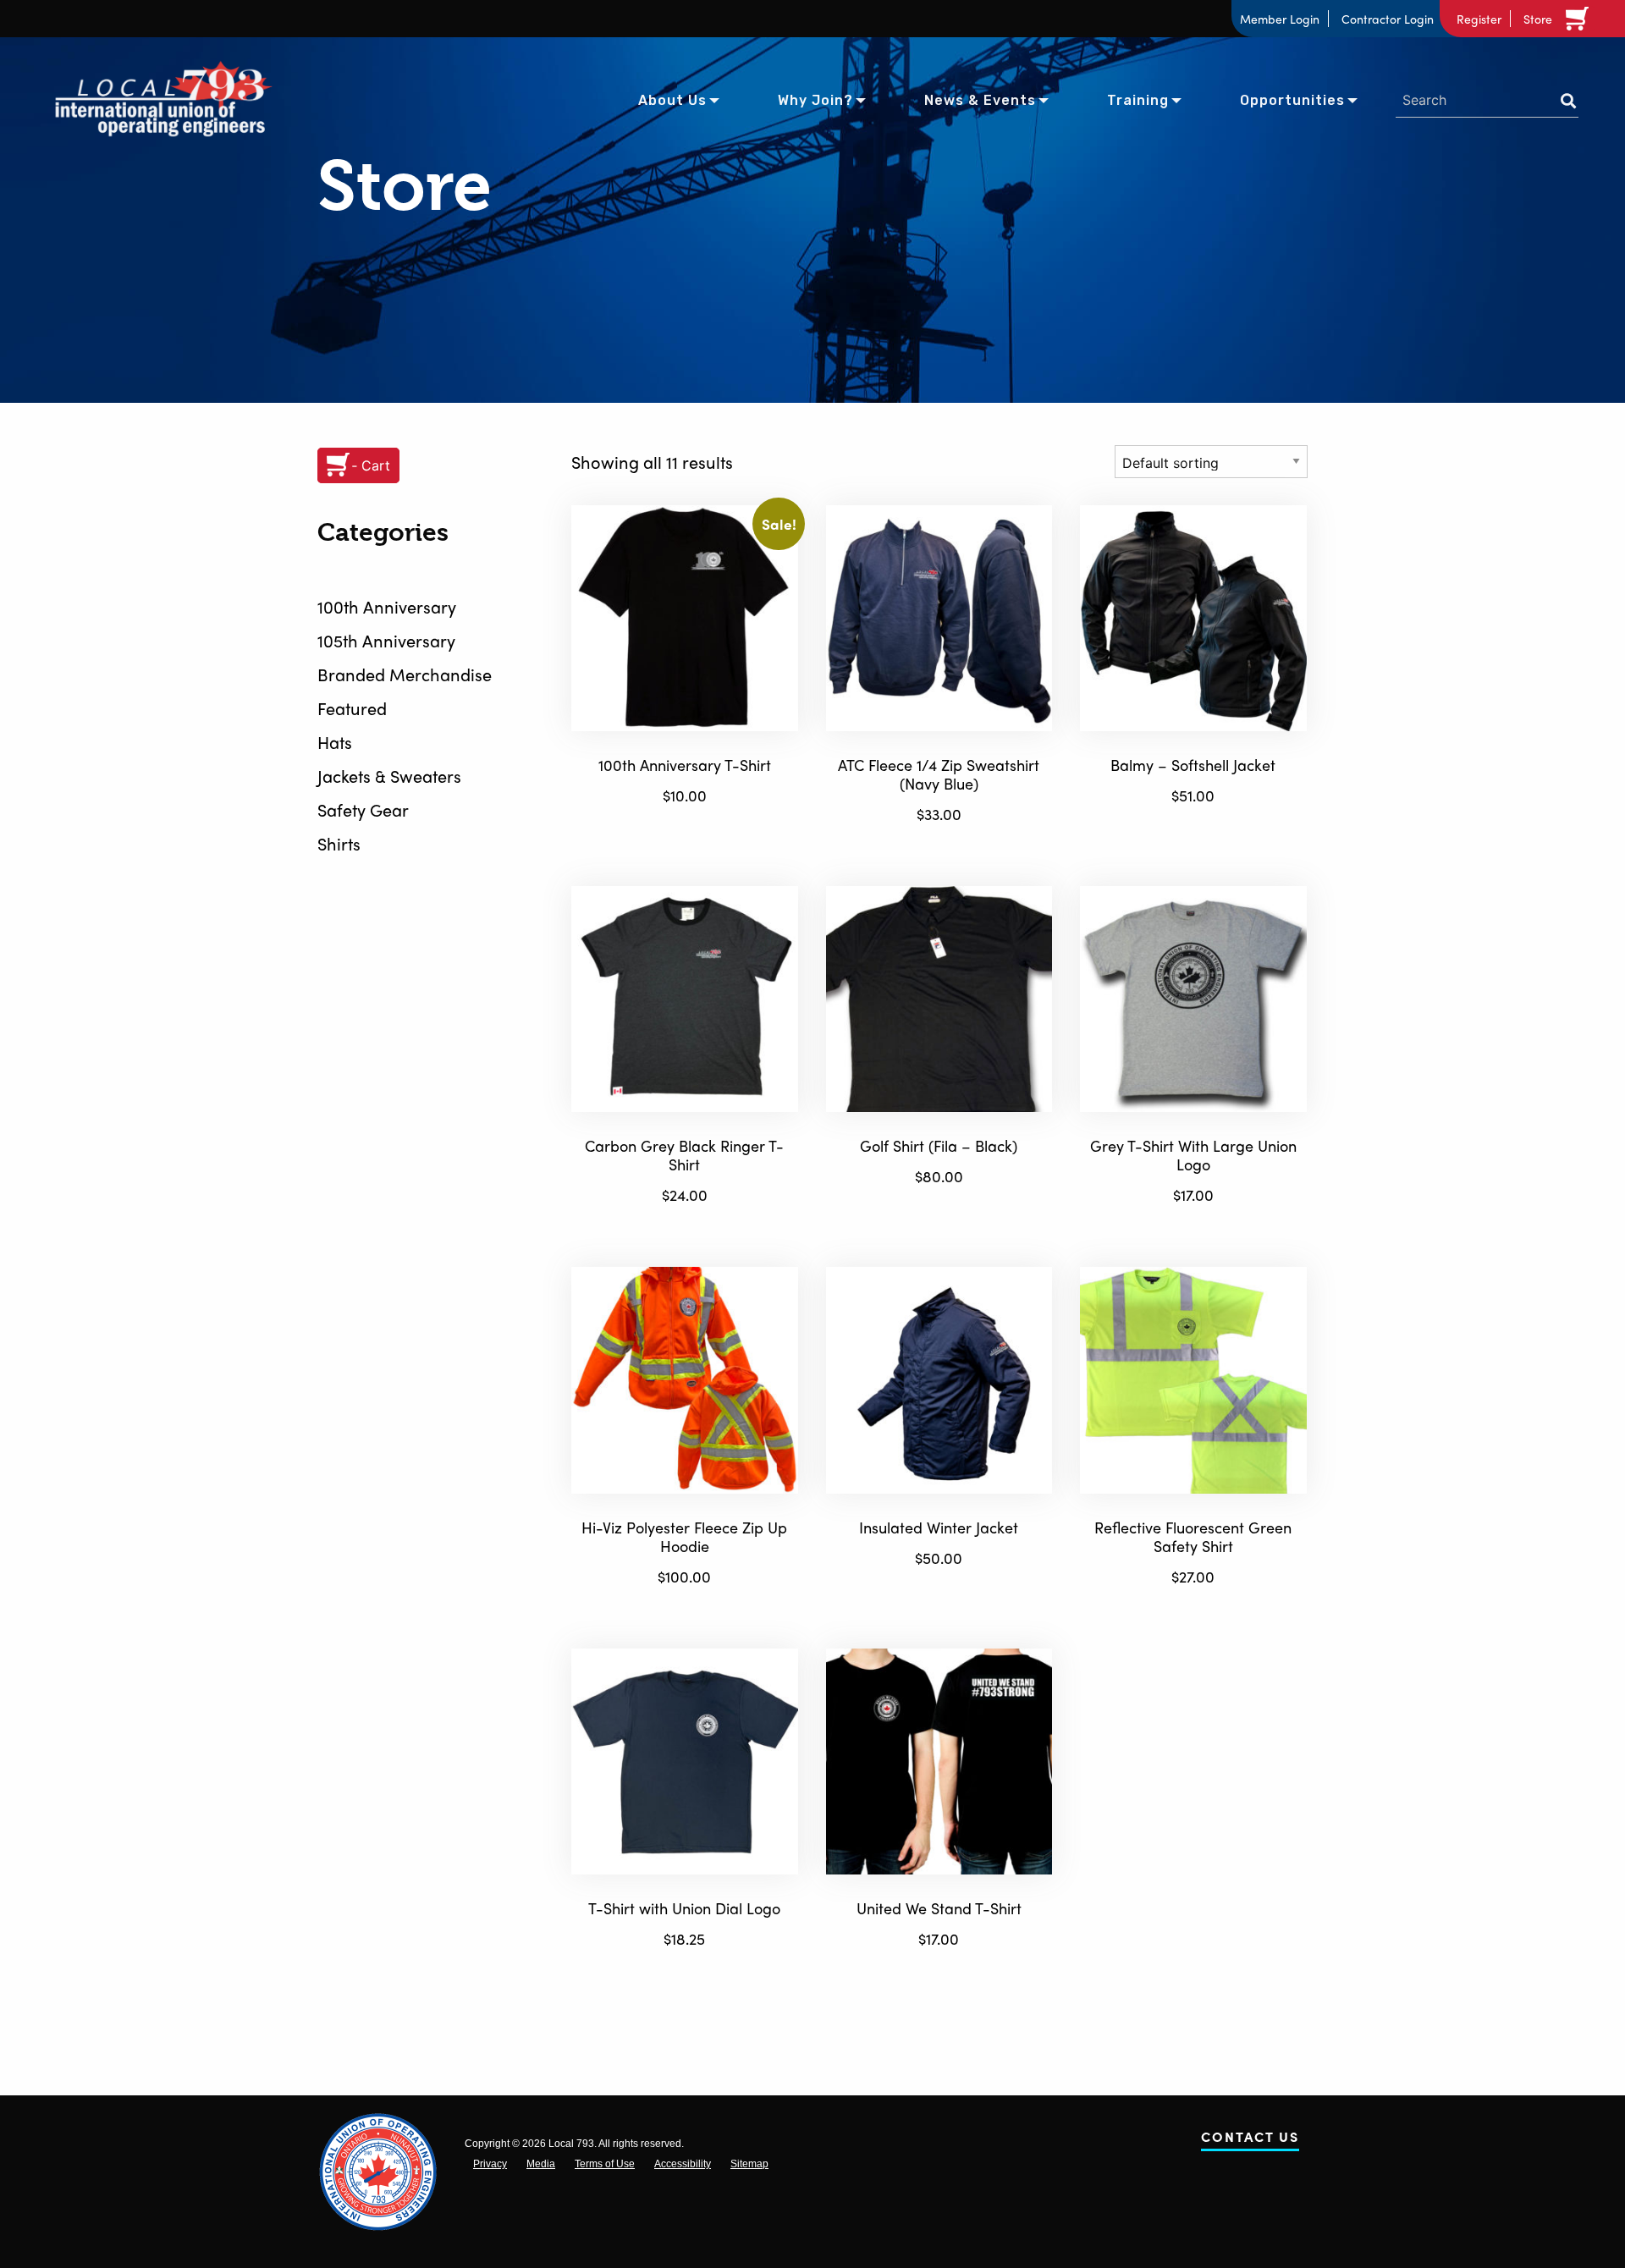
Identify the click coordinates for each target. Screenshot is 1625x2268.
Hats (335, 742)
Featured (352, 708)
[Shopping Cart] (1580, 19)
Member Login (1280, 19)
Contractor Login (1388, 19)
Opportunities (1292, 100)
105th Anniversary (386, 640)
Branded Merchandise (405, 674)
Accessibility (683, 2164)
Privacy (490, 2164)
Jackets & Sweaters (389, 776)
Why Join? (815, 100)
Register (1479, 19)
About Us (672, 100)
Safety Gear (363, 809)
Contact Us (1250, 2140)
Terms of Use (605, 2164)
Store (1538, 19)
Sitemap (749, 2164)
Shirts (339, 843)
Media (541, 2164)
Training (1138, 100)
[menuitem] (672, 99)
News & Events (980, 100)
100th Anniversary (387, 606)
